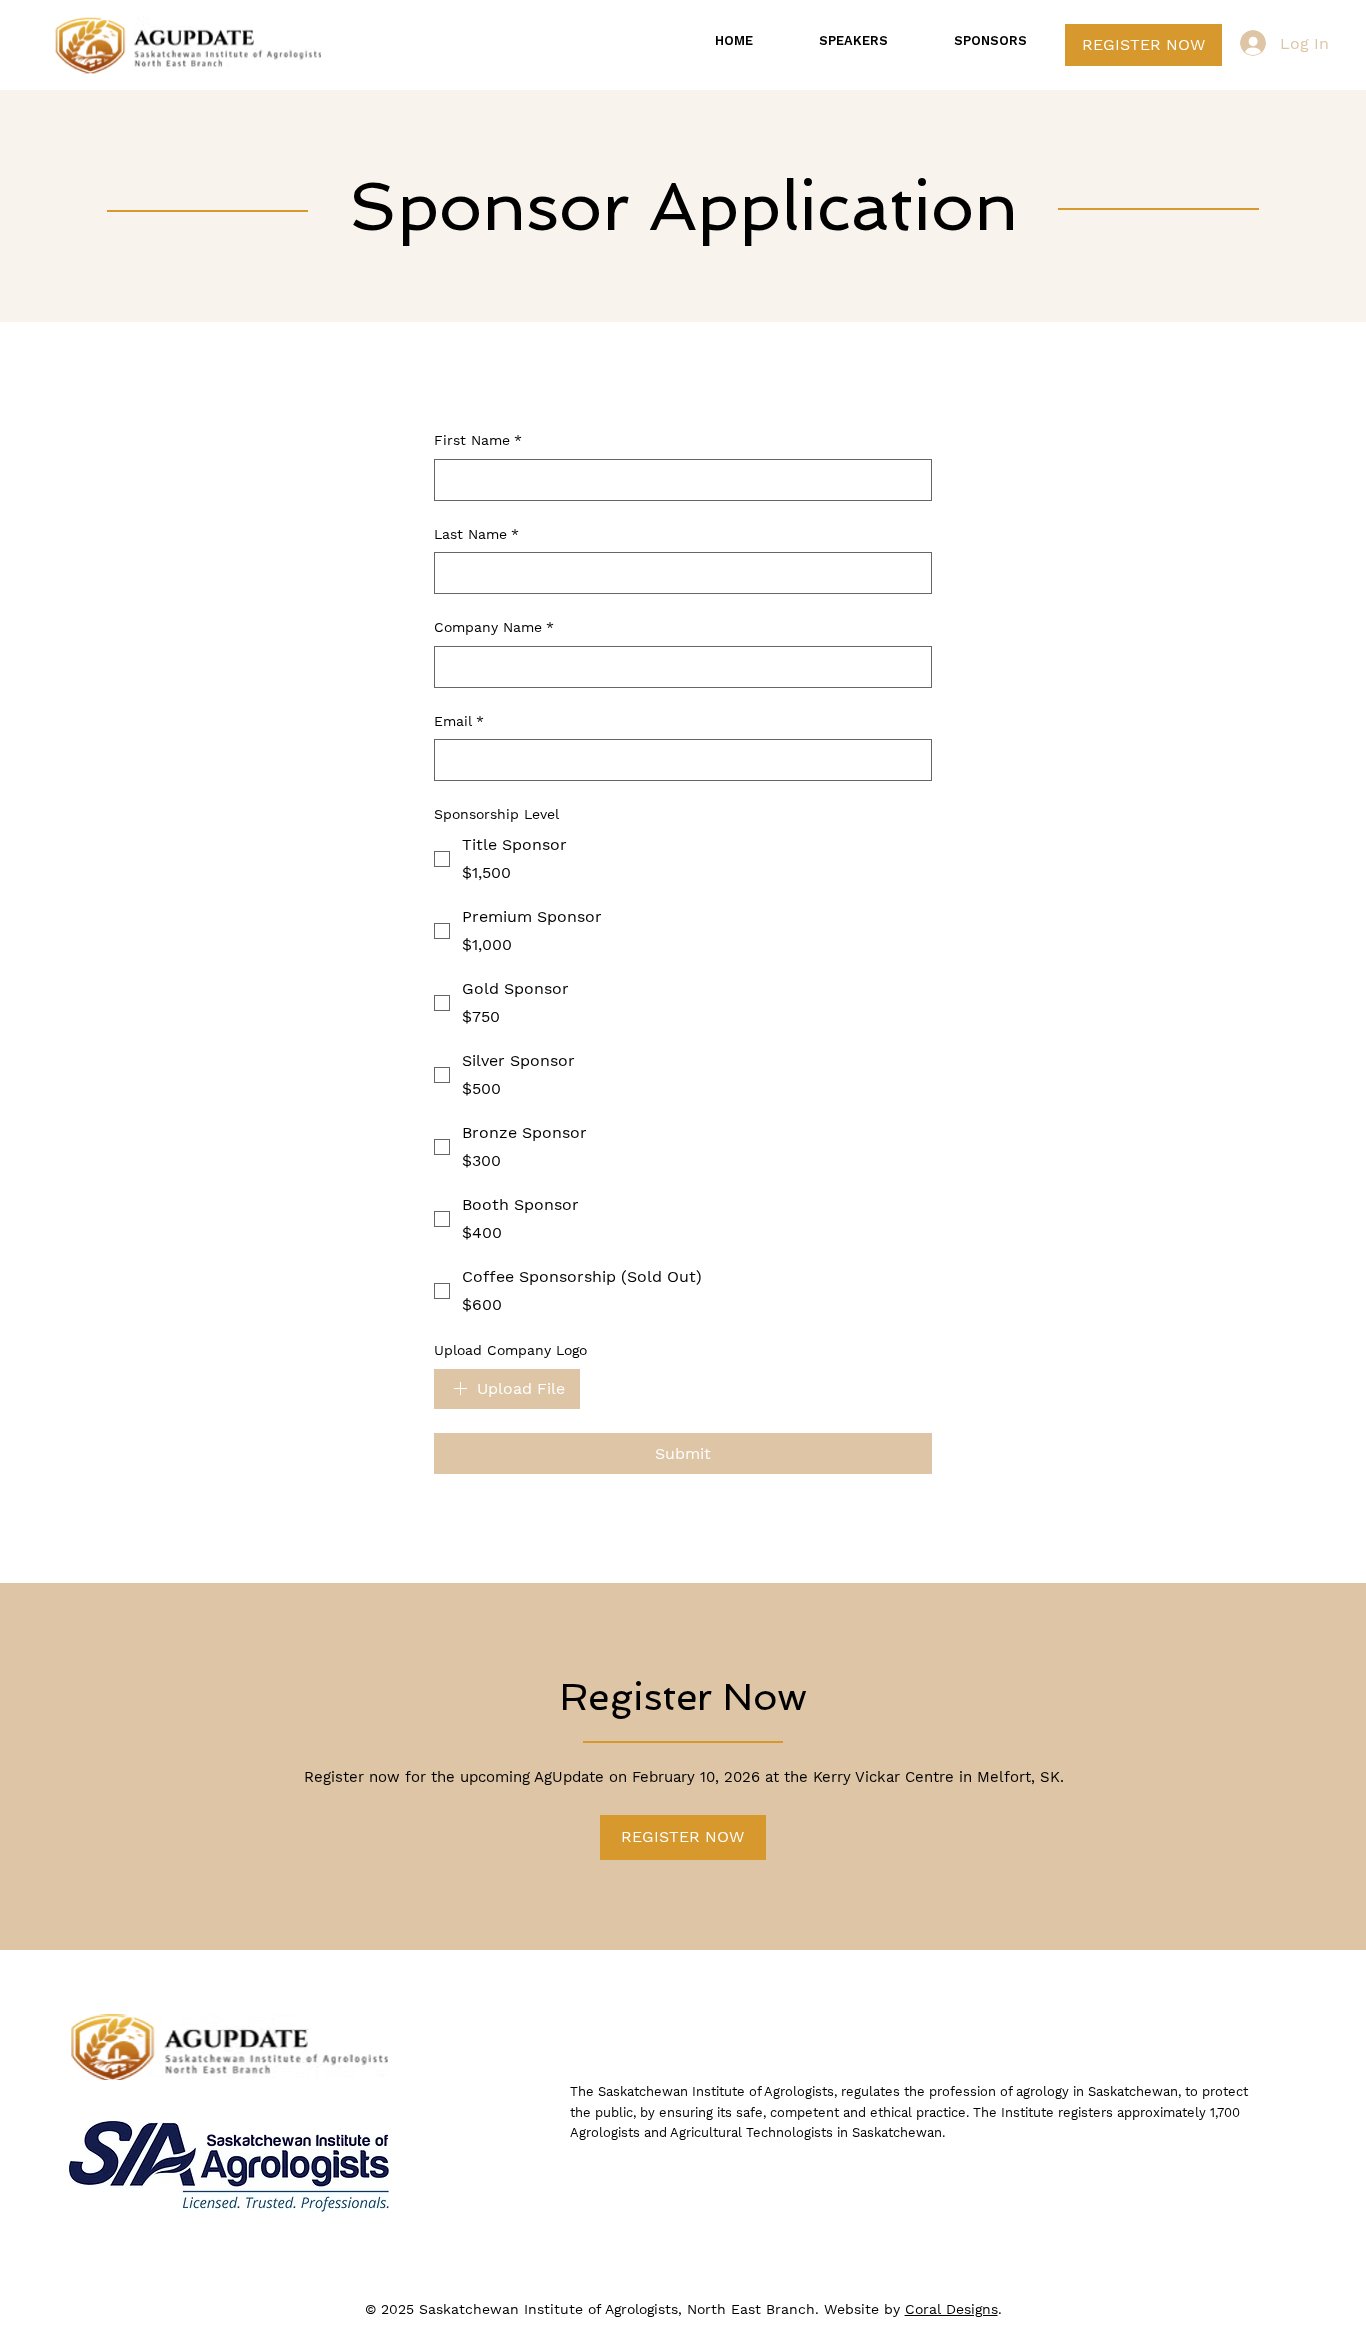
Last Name (476, 534)
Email (459, 721)
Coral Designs (951, 2309)
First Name (478, 440)
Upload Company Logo (510, 1350)
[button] (683, 1837)
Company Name (494, 627)
